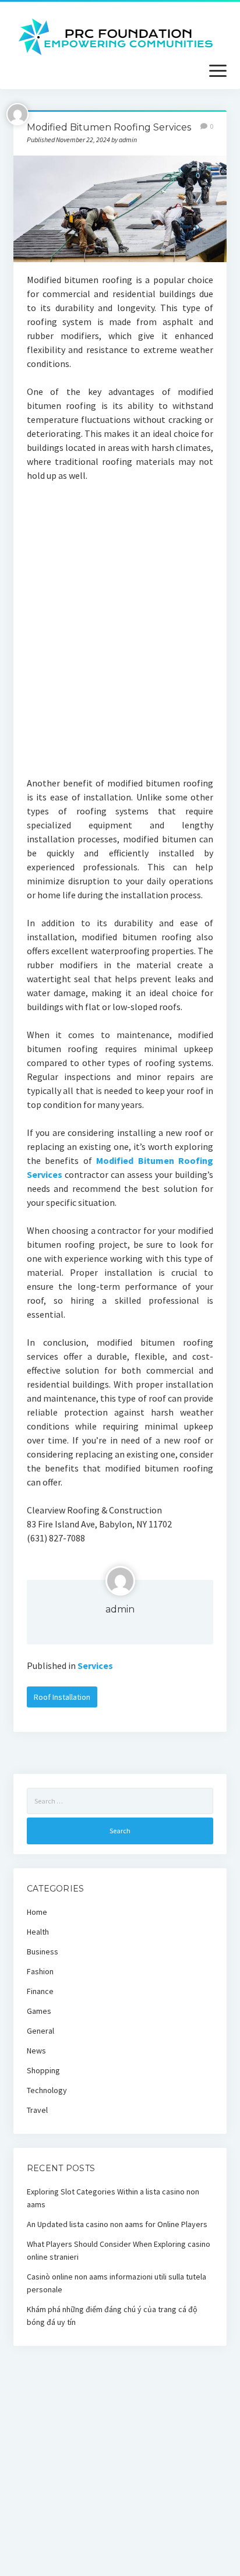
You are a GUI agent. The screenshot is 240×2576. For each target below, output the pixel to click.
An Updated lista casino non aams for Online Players (117, 2224)
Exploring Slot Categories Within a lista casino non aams (113, 2198)
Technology (47, 2090)
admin (120, 1609)
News (36, 2051)
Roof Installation (62, 1697)
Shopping (43, 2070)
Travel (37, 2110)
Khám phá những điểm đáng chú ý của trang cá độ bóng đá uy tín (112, 2316)
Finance (40, 1991)
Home (37, 1912)
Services (95, 1665)
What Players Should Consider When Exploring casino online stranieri (119, 2250)
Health (38, 1932)
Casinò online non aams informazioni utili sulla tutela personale (117, 2283)
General (40, 2031)
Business (43, 1952)
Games (39, 2011)
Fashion (40, 1971)
